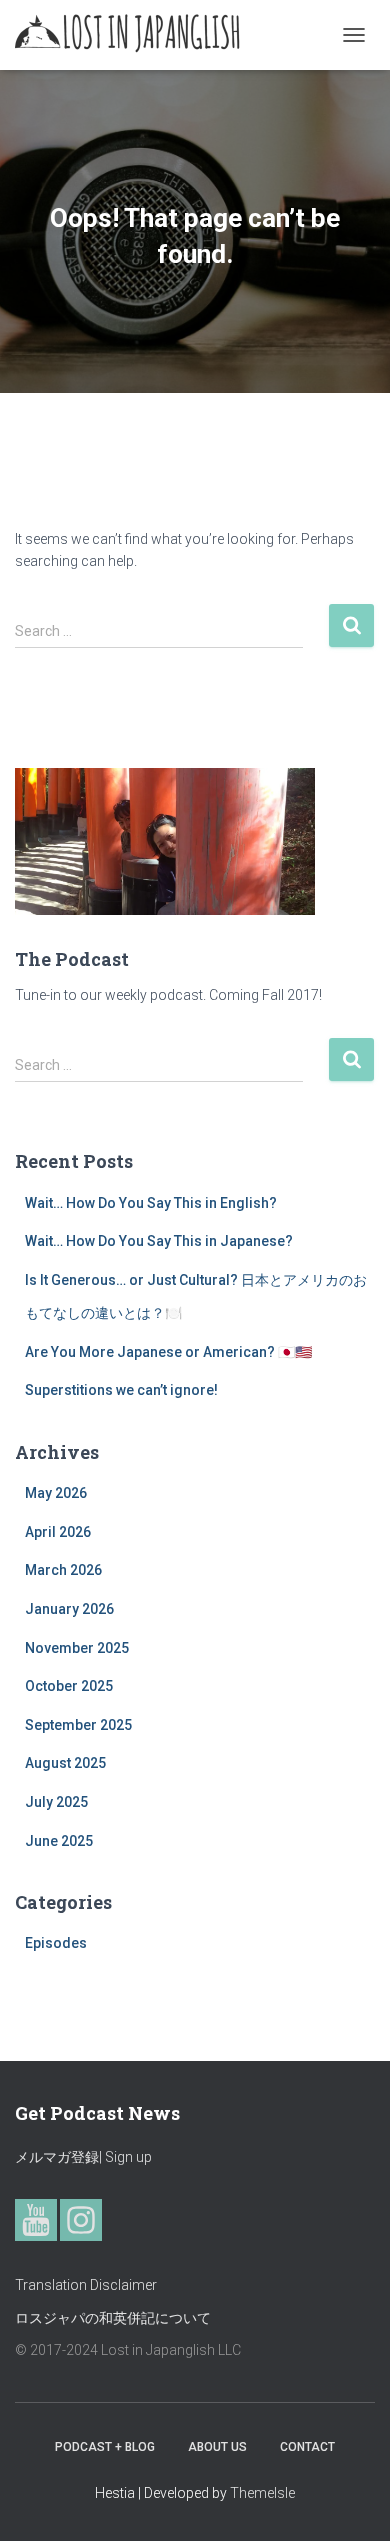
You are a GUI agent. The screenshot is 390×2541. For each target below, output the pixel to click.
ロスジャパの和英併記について (113, 2318)
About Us (217, 2447)
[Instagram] (81, 2220)
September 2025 (78, 1725)
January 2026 (69, 1609)
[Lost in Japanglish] (135, 35)
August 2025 (65, 1763)
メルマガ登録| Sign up (83, 2157)
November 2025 (77, 1648)
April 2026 (58, 1532)
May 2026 (56, 1493)
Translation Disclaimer (86, 2285)
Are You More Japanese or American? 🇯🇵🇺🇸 (168, 1352)
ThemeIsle (262, 2493)
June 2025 (59, 1841)
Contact (307, 2447)
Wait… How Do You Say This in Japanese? (159, 1241)
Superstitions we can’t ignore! (121, 1390)
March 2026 (63, 1570)
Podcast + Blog (105, 2447)
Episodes (56, 1943)
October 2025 (69, 1686)
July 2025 (56, 1802)
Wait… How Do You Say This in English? (151, 1203)
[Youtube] (36, 2220)
